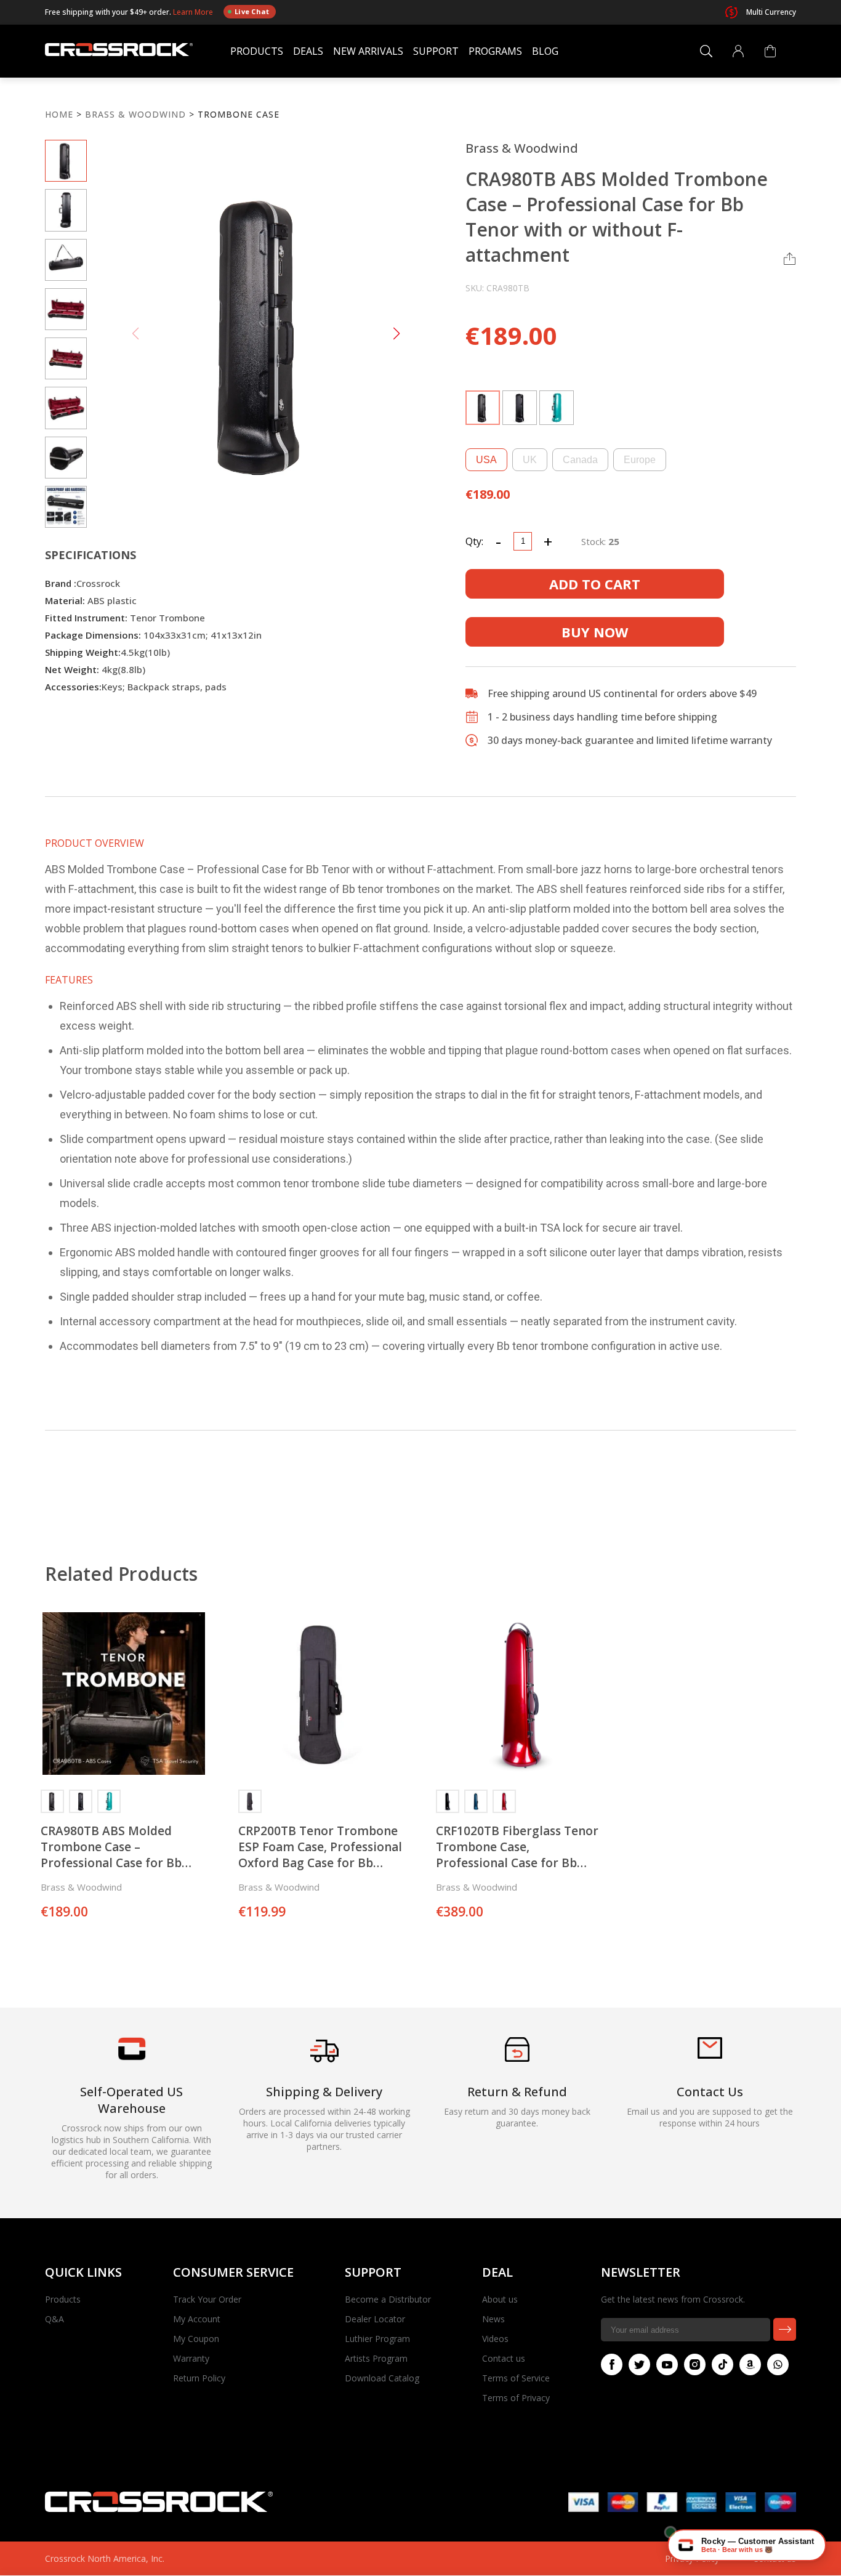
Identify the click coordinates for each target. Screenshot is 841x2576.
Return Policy (199, 2378)
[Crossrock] (119, 51)
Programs (495, 51)
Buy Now (595, 632)
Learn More (194, 11)
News (493, 2319)
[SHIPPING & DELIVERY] (324, 2062)
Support (436, 51)
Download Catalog (382, 2378)
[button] (396, 334)
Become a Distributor (388, 2299)
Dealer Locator (375, 2319)
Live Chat (252, 11)
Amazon (750, 2364)
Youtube (667, 2364)
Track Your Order (207, 2299)
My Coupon (196, 2339)
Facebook (612, 2364)
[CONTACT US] (710, 2055)
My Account (197, 2319)
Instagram (695, 2364)
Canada (580, 460)
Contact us (504, 2358)
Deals (308, 51)
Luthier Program (377, 2339)
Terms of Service (516, 2378)
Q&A (54, 2319)
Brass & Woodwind (135, 114)
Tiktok (722, 2364)
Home (59, 114)
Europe (640, 460)
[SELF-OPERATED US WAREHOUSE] (132, 2057)
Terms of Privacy (516, 2398)
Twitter (639, 2364)
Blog (545, 51)
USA (486, 460)
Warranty (191, 2358)
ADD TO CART (595, 584)
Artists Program (376, 2358)
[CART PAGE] (770, 51)
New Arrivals (368, 51)
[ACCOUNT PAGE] (738, 51)
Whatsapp (778, 2364)
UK (530, 460)
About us (500, 2299)
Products (257, 51)
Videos (495, 2339)
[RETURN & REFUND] (517, 2058)
